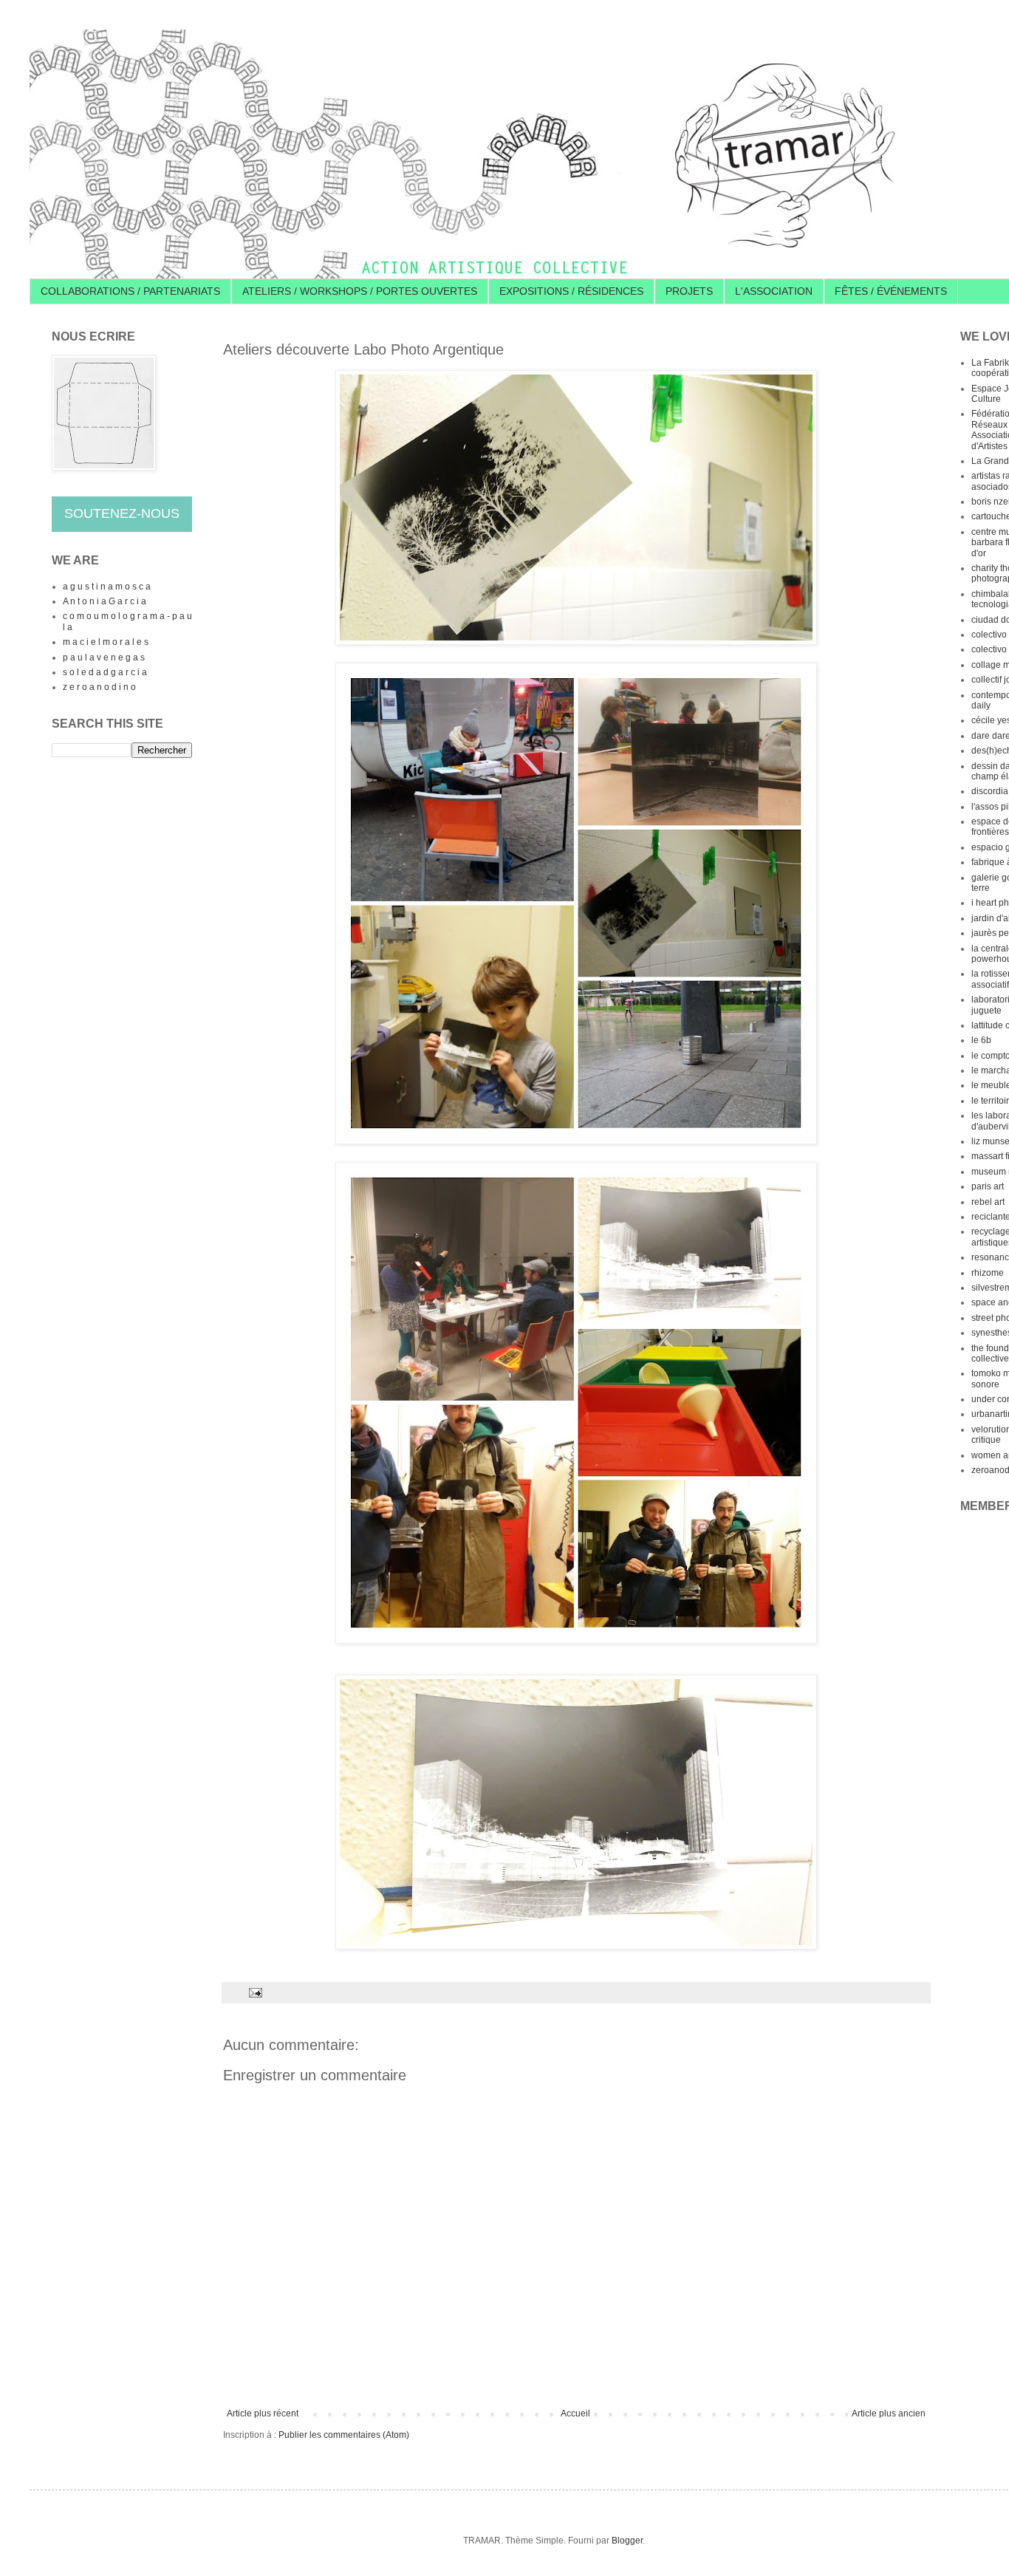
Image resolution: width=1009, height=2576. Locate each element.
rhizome (988, 1273)
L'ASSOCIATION (774, 291)
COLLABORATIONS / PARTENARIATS (130, 291)
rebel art (988, 1202)
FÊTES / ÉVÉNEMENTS (891, 291)
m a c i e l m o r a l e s (106, 642)
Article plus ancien (889, 2413)
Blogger (627, 2541)
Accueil (575, 2413)
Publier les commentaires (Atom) (344, 2435)
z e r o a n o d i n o (99, 687)
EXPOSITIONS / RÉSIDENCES (571, 291)
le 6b (981, 1040)
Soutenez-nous (122, 513)
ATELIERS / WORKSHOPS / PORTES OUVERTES (360, 291)
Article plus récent (263, 2413)
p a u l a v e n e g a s (104, 657)
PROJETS (689, 291)
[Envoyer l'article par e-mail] (255, 1992)
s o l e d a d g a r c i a (105, 672)
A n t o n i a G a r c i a (105, 601)
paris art (988, 1186)
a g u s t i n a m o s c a (107, 587)
